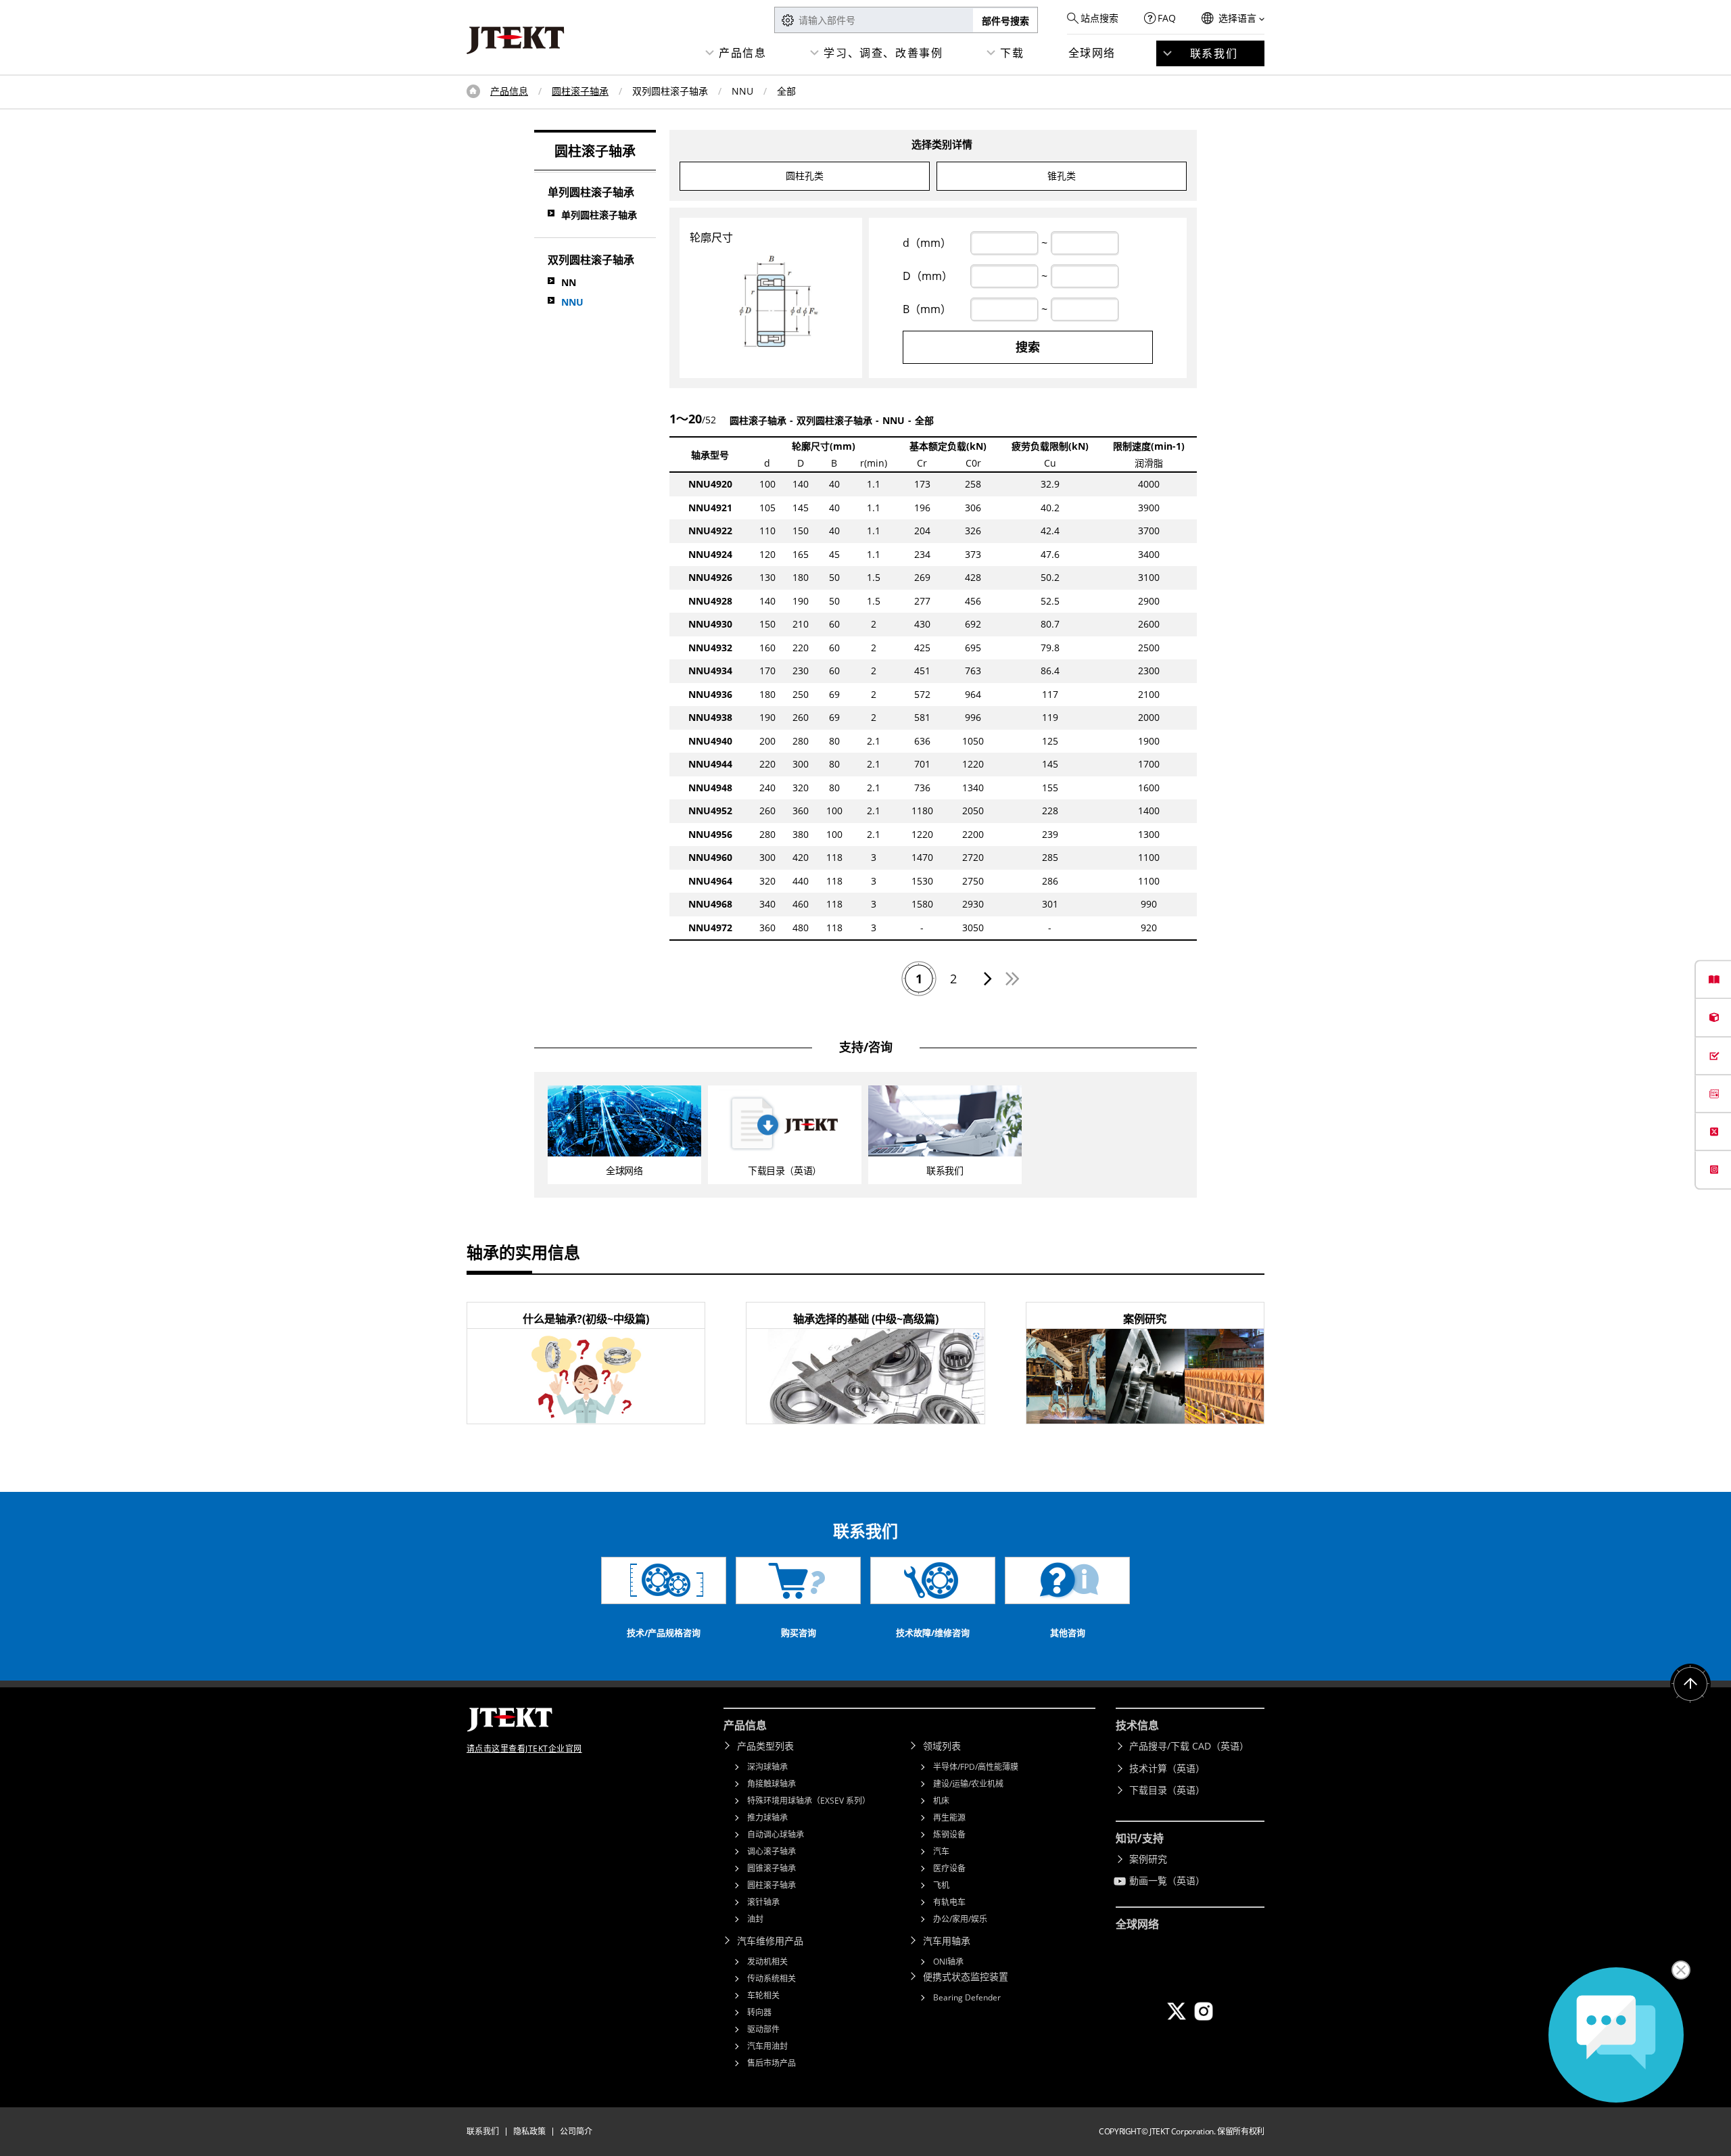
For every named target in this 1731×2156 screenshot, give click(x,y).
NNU (572, 302)
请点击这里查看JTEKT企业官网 (524, 1749)
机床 (941, 1801)
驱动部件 (763, 2029)
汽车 (941, 1851)
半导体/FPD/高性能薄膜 (976, 1767)
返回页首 (1690, 1684)
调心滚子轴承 (772, 1851)
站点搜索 (1099, 18)
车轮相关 (763, 1995)
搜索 (1028, 347)
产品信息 (742, 53)
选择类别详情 (942, 144)
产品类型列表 (765, 1746)
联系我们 (1214, 53)
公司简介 (576, 2131)
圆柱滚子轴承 (580, 91)
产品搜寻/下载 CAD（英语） (1189, 1746)
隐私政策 (529, 2131)
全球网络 (1092, 53)
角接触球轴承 (772, 1784)
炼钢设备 (949, 1834)
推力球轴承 (767, 1818)
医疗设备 (949, 1868)
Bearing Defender (967, 1997)
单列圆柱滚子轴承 (599, 215)
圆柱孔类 (805, 175)
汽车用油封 (767, 2046)
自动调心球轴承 (776, 1834)
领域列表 (942, 1746)
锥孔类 (1062, 175)
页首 (473, 91)
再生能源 (949, 1818)
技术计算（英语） (1167, 1768)
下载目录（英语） (1167, 1790)
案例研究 (1148, 1859)
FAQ (1167, 18)
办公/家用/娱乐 (960, 1919)
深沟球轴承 (767, 1767)
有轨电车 (949, 1902)
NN (569, 282)
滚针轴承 (763, 1902)
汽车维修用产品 (770, 1941)
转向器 (759, 2012)
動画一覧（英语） (1167, 1880)
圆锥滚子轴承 (772, 1868)
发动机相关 (767, 1962)
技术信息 (1137, 1725)
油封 (755, 1919)
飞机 (941, 1885)
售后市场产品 (772, 2063)
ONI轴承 (948, 1962)
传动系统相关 (772, 1978)
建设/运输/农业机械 (968, 1784)
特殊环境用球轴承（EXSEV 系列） (809, 1801)
